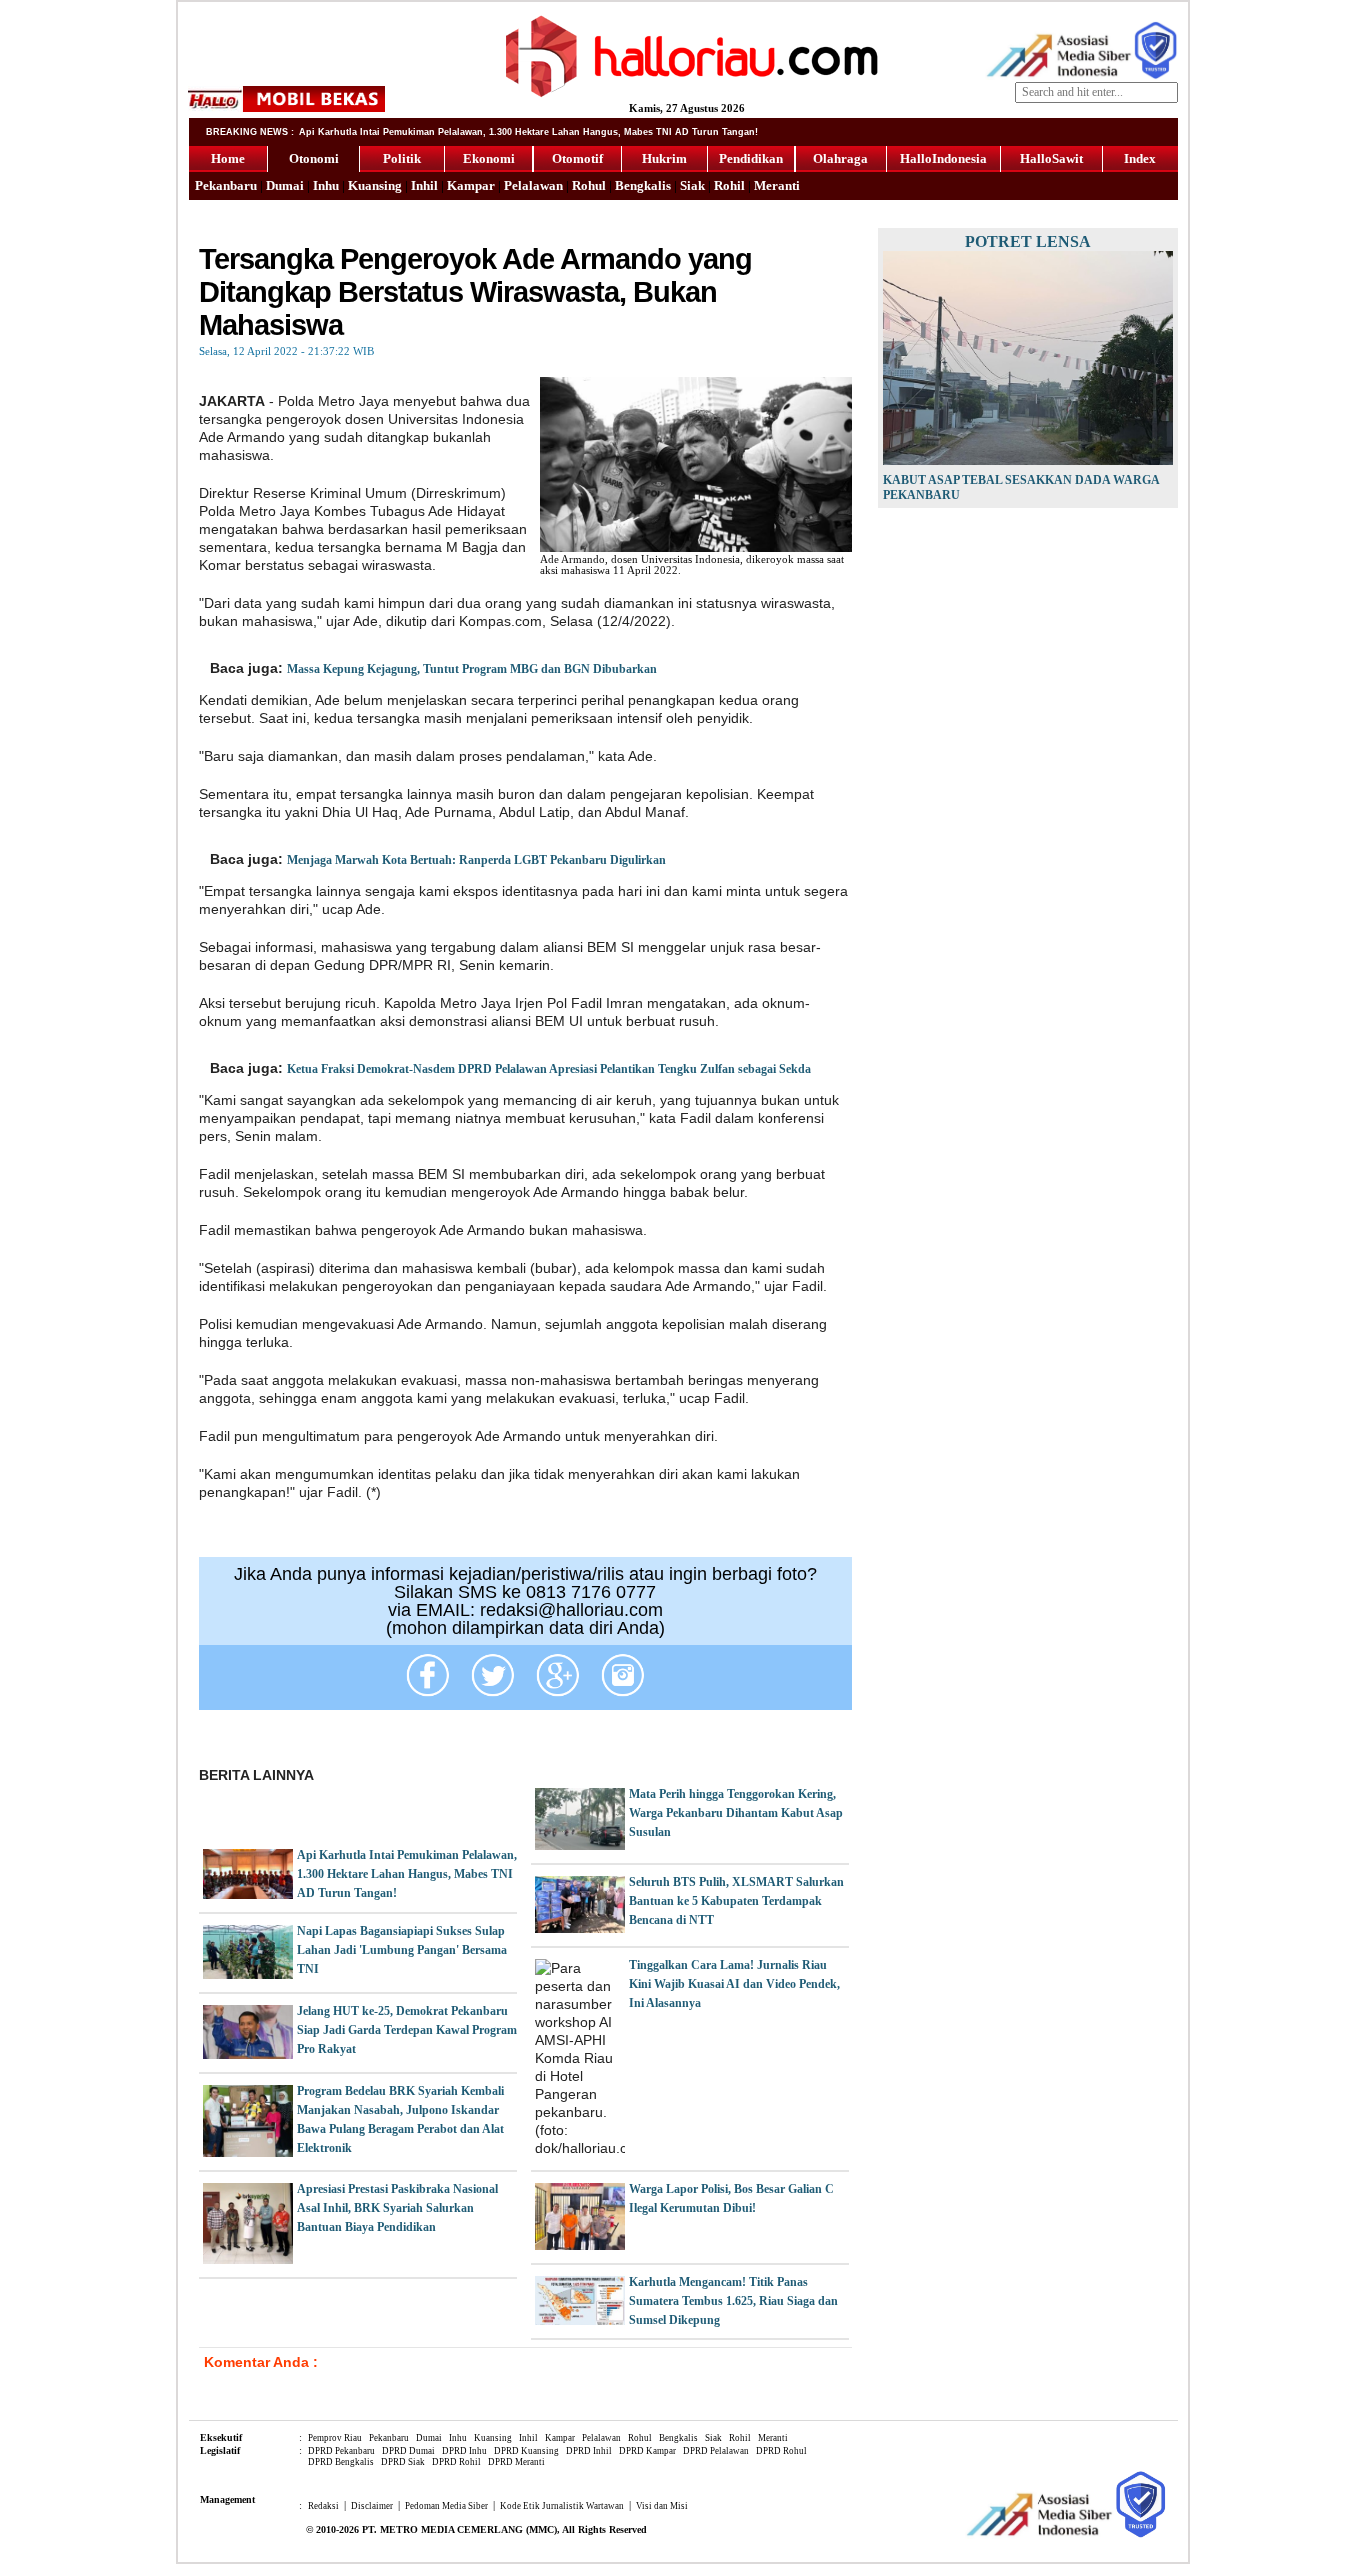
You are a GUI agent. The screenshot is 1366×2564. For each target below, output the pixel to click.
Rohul (589, 185)
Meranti (777, 185)
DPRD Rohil (456, 2462)
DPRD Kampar (647, 2451)
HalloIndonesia (943, 158)
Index (1140, 158)
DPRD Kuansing (526, 2451)
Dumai (285, 185)
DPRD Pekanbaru (341, 2451)
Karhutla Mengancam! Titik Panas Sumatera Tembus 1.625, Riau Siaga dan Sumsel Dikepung (733, 2301)
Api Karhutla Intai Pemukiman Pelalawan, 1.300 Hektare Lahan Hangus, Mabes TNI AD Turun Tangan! (407, 1874)
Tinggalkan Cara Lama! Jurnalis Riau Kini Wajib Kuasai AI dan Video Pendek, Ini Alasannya (734, 1984)
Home (228, 158)
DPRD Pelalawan (716, 2451)
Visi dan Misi (662, 2506)
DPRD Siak (403, 2462)
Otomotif (577, 158)
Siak (692, 185)
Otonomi (314, 158)
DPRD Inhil (589, 2451)
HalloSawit (1051, 158)
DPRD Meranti (516, 2462)
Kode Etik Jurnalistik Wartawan (562, 2506)
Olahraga (840, 158)
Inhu (326, 185)
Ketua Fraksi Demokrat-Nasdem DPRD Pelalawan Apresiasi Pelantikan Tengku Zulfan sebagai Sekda (549, 1069)
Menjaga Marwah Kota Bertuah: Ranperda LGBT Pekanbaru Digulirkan (476, 860)
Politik (402, 158)
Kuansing (375, 185)
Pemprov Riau (335, 2438)
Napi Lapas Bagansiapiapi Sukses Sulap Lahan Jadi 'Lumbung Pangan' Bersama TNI (402, 1950)
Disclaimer (372, 2506)
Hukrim (664, 158)
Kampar (471, 185)
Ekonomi (489, 158)
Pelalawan (533, 185)
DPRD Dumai (408, 2451)
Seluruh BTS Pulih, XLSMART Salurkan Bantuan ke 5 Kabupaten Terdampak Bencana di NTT (736, 1901)
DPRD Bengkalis (341, 2462)
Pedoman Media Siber (446, 2506)
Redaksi (323, 2506)
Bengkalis (643, 185)
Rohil (729, 185)
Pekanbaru (226, 185)
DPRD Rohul (781, 2451)
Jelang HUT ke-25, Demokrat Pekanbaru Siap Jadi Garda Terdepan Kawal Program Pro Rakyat (407, 2030)
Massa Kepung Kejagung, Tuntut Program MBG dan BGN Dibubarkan (472, 669)
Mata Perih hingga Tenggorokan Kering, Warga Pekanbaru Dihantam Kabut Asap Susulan (736, 1813)
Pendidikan (751, 158)
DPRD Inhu (464, 2451)
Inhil (424, 185)
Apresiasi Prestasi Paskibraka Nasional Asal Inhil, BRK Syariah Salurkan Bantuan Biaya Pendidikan (397, 2208)
